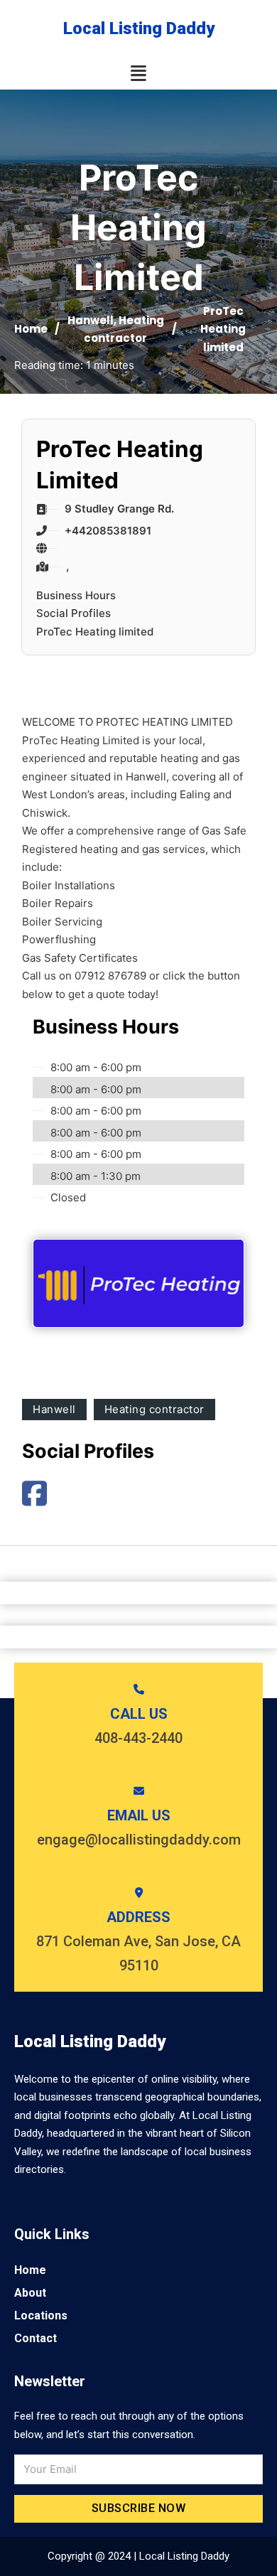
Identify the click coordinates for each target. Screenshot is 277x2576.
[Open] (138, 74)
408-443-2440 (138, 1738)
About (30, 2293)
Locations (41, 2315)
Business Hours (76, 595)
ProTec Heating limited (95, 632)
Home (31, 329)
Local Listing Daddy (139, 28)
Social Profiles (74, 613)
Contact (36, 2338)
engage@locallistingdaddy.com (139, 1840)
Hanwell (91, 320)
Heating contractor (154, 1409)
